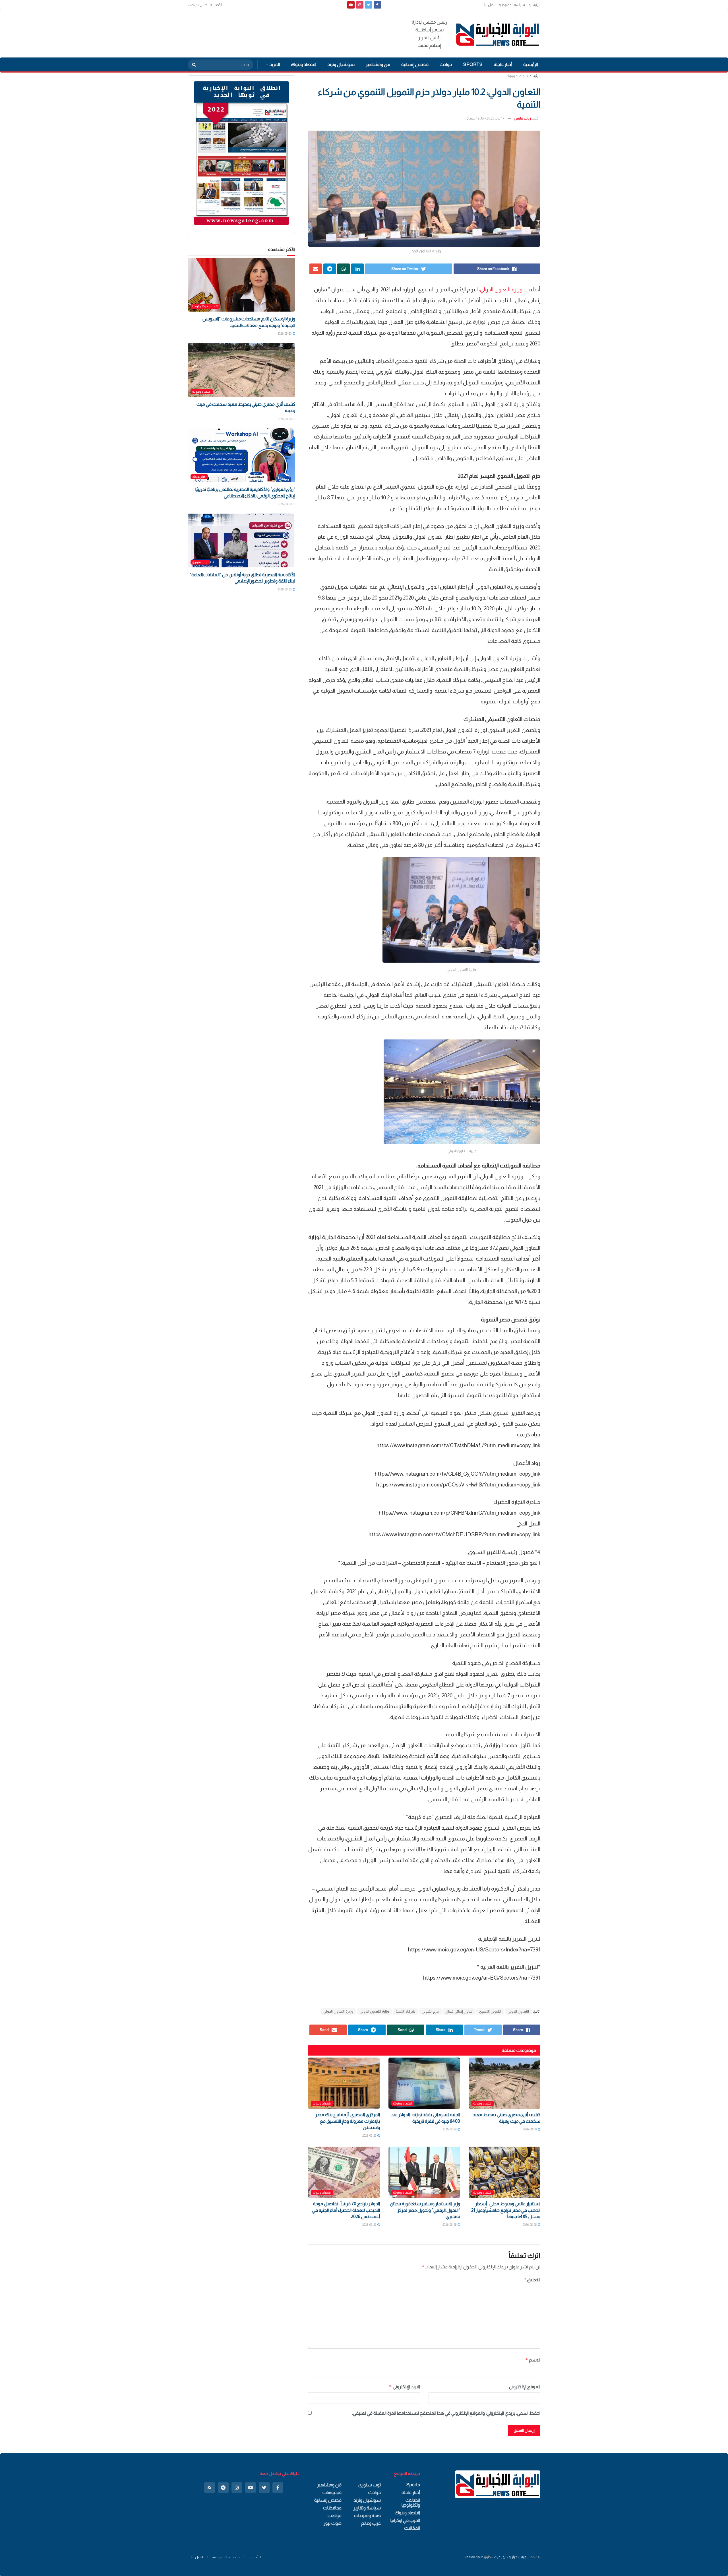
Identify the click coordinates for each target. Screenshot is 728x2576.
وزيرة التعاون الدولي (338, 2011)
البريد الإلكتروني (404, 2387)
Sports (473, 64)
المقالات (412, 2528)
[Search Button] (192, 65)
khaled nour (474, 2557)
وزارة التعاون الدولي (501, 290)
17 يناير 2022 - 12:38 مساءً (485, 118)
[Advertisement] (291, 33)
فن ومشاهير (378, 64)
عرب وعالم (371, 2523)
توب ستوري (200, 562)
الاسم (533, 2360)
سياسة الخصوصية (512, 5)
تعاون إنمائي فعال (459, 2011)
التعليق (532, 2280)
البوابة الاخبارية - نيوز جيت (512, 2557)
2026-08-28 (450, 2129)
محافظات (332, 2508)
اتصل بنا (490, 5)
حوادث (446, 64)
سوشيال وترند (341, 64)
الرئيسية (534, 5)
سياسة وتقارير (367, 2508)
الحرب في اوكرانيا (405, 2520)
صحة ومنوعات (367, 2516)
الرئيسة (535, 76)
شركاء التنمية (405, 2011)
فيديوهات (332, 2492)
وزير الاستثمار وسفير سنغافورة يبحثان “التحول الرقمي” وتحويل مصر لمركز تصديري (425, 2210)
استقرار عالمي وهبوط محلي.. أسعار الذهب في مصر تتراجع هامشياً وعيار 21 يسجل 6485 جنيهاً (506, 2210)
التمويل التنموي (490, 2011)
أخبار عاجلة (503, 64)
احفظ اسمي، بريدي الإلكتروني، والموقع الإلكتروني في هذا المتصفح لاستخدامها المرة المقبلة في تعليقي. (446, 2413)
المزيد (275, 64)
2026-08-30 (530, 2129)
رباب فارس (522, 118)
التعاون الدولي (518, 2011)
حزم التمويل (430, 2011)
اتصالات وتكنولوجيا (205, 306)
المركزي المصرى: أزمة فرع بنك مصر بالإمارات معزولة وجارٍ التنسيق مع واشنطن (348, 2121)
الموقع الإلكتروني (525, 2387)
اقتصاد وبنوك (304, 64)
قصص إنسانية (415, 64)
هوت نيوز (333, 2523)
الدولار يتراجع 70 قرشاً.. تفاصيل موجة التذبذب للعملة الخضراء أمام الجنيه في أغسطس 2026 (346, 2210)
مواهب (335, 2516)
